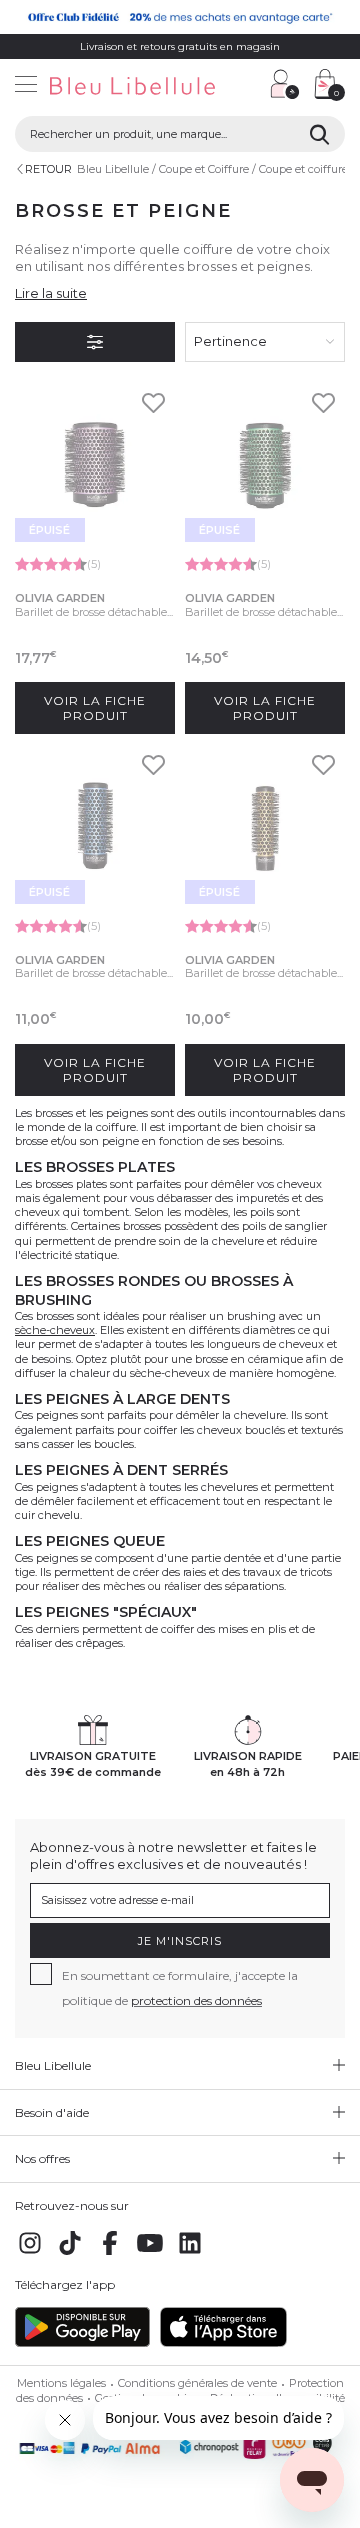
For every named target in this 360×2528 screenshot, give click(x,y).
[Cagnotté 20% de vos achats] (180, 17)
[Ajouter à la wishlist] (153, 409)
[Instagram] (30, 2254)
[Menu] (26, 86)
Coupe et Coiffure (204, 169)
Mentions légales (61, 2383)
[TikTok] (70, 2254)
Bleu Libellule (113, 169)
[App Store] (223, 2343)
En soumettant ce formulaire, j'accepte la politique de (180, 1988)
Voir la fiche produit (95, 708)
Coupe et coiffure (303, 169)
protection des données (196, 2000)
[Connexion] (285, 84)
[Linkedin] (190, 2254)
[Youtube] (150, 2254)
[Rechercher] (319, 134)
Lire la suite (51, 293)
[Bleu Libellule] (127, 87)
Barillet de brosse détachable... (94, 612)
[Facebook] (110, 2254)
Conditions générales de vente (197, 2383)
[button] (245, 86)
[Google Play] (82, 2343)
